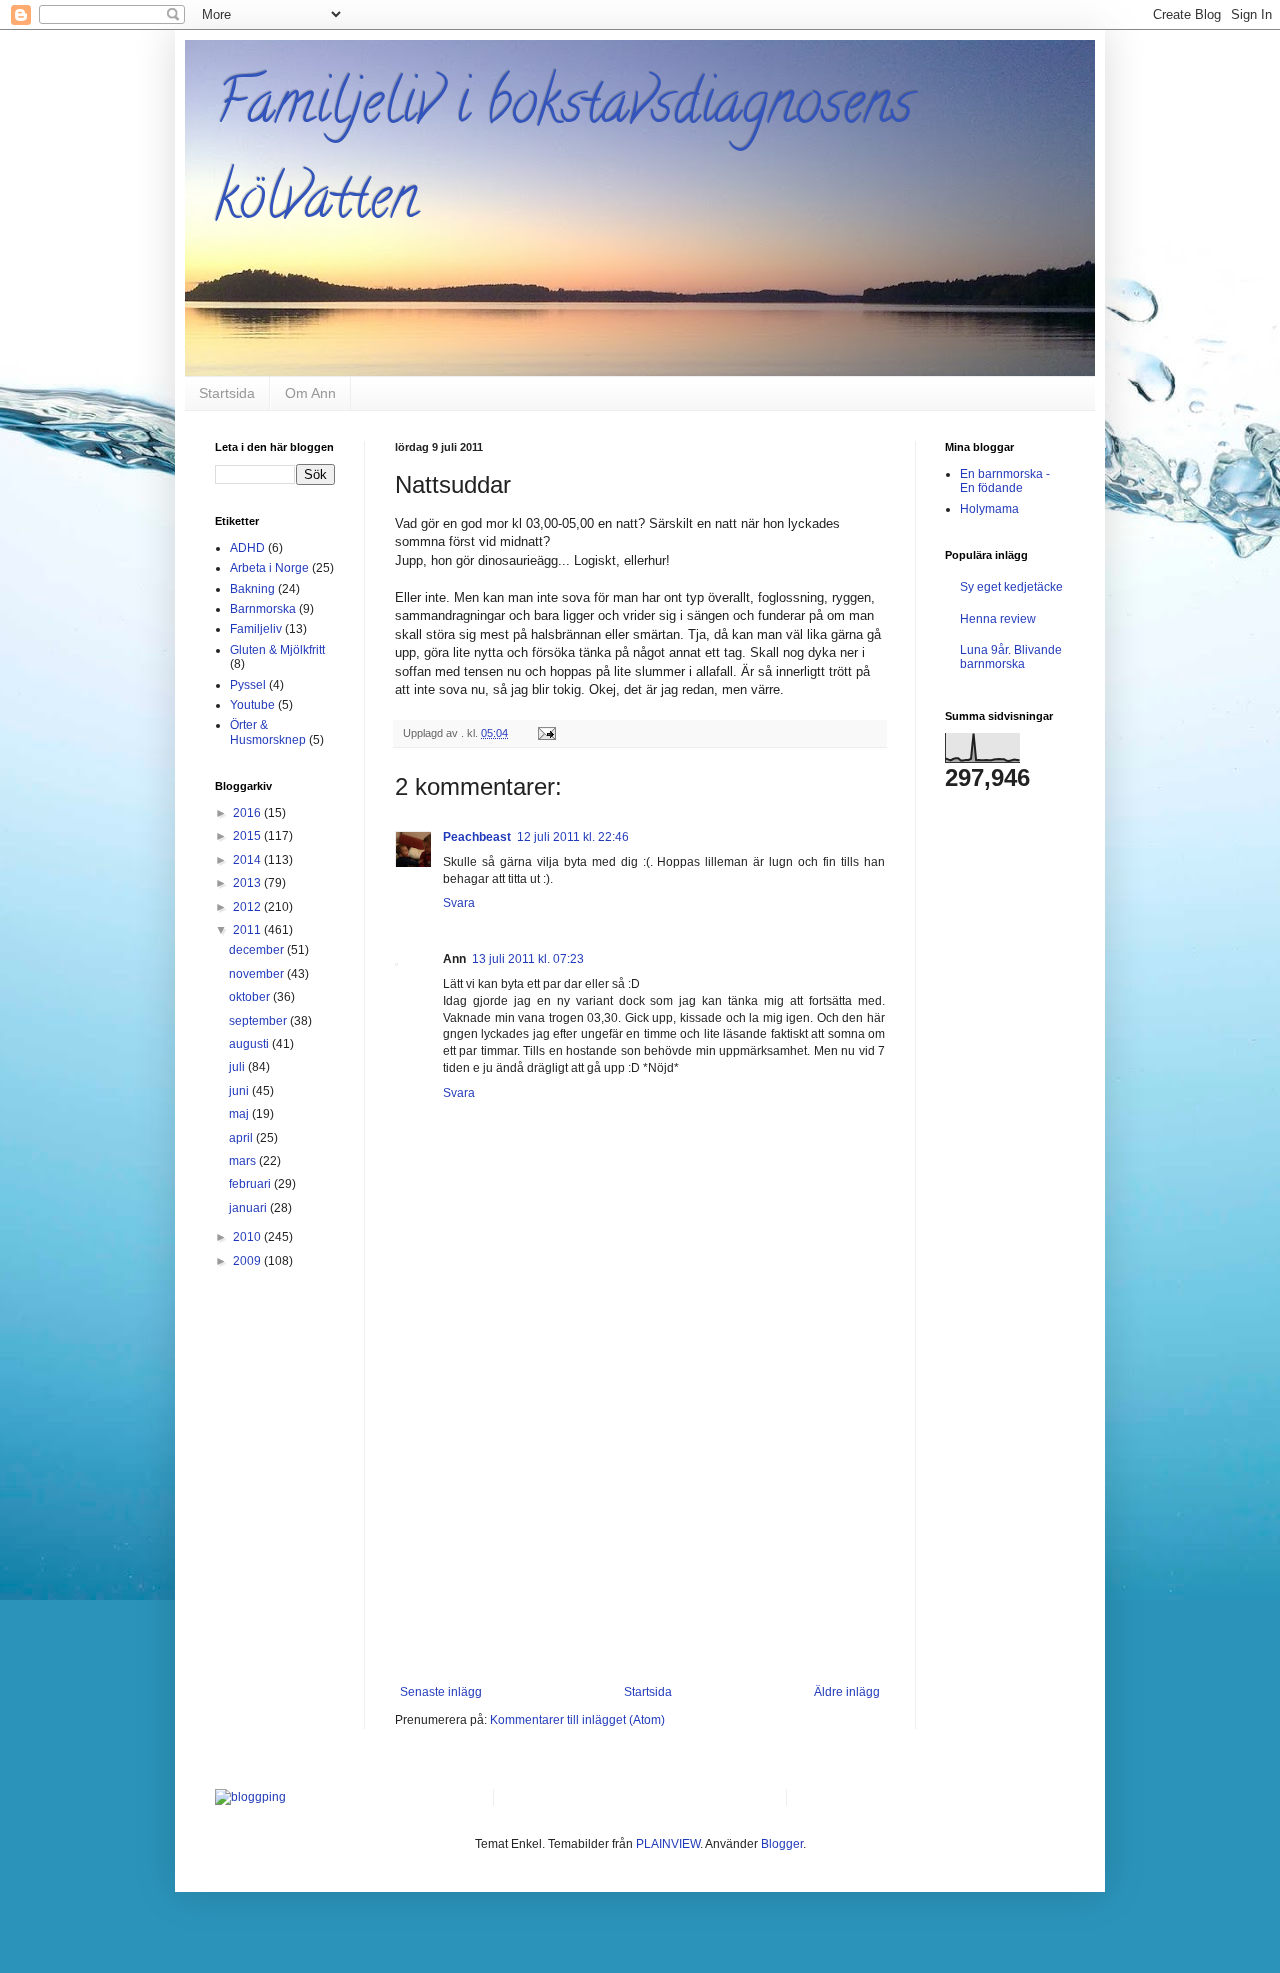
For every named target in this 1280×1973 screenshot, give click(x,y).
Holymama (989, 509)
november (258, 974)
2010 (248, 1237)
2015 (248, 836)
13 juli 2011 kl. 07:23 (528, 959)
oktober (251, 997)
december (258, 950)
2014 (248, 860)
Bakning (252, 589)
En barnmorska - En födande (1005, 481)
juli (238, 1067)
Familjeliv (256, 629)
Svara (459, 903)
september (259, 1021)
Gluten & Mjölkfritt (277, 650)
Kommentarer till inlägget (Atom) (577, 1720)
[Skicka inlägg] (546, 733)
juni (240, 1091)
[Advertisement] (640, 1535)
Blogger (782, 1844)
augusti (250, 1044)
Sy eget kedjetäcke (1011, 587)
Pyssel (248, 685)
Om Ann (310, 393)
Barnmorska (263, 609)
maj (240, 1114)
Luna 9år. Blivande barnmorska (1011, 657)
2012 (248, 907)
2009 (248, 1261)
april (242, 1138)
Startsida (227, 393)
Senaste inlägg (441, 1692)
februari (251, 1184)
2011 (248, 930)
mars (244, 1161)
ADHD (247, 548)
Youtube (252, 705)
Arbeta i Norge (269, 568)
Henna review (998, 619)
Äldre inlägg (847, 1692)
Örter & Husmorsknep (268, 732)
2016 (248, 813)
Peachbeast (477, 837)
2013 (248, 883)
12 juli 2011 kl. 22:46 (573, 837)
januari (249, 1208)
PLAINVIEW (668, 1844)
